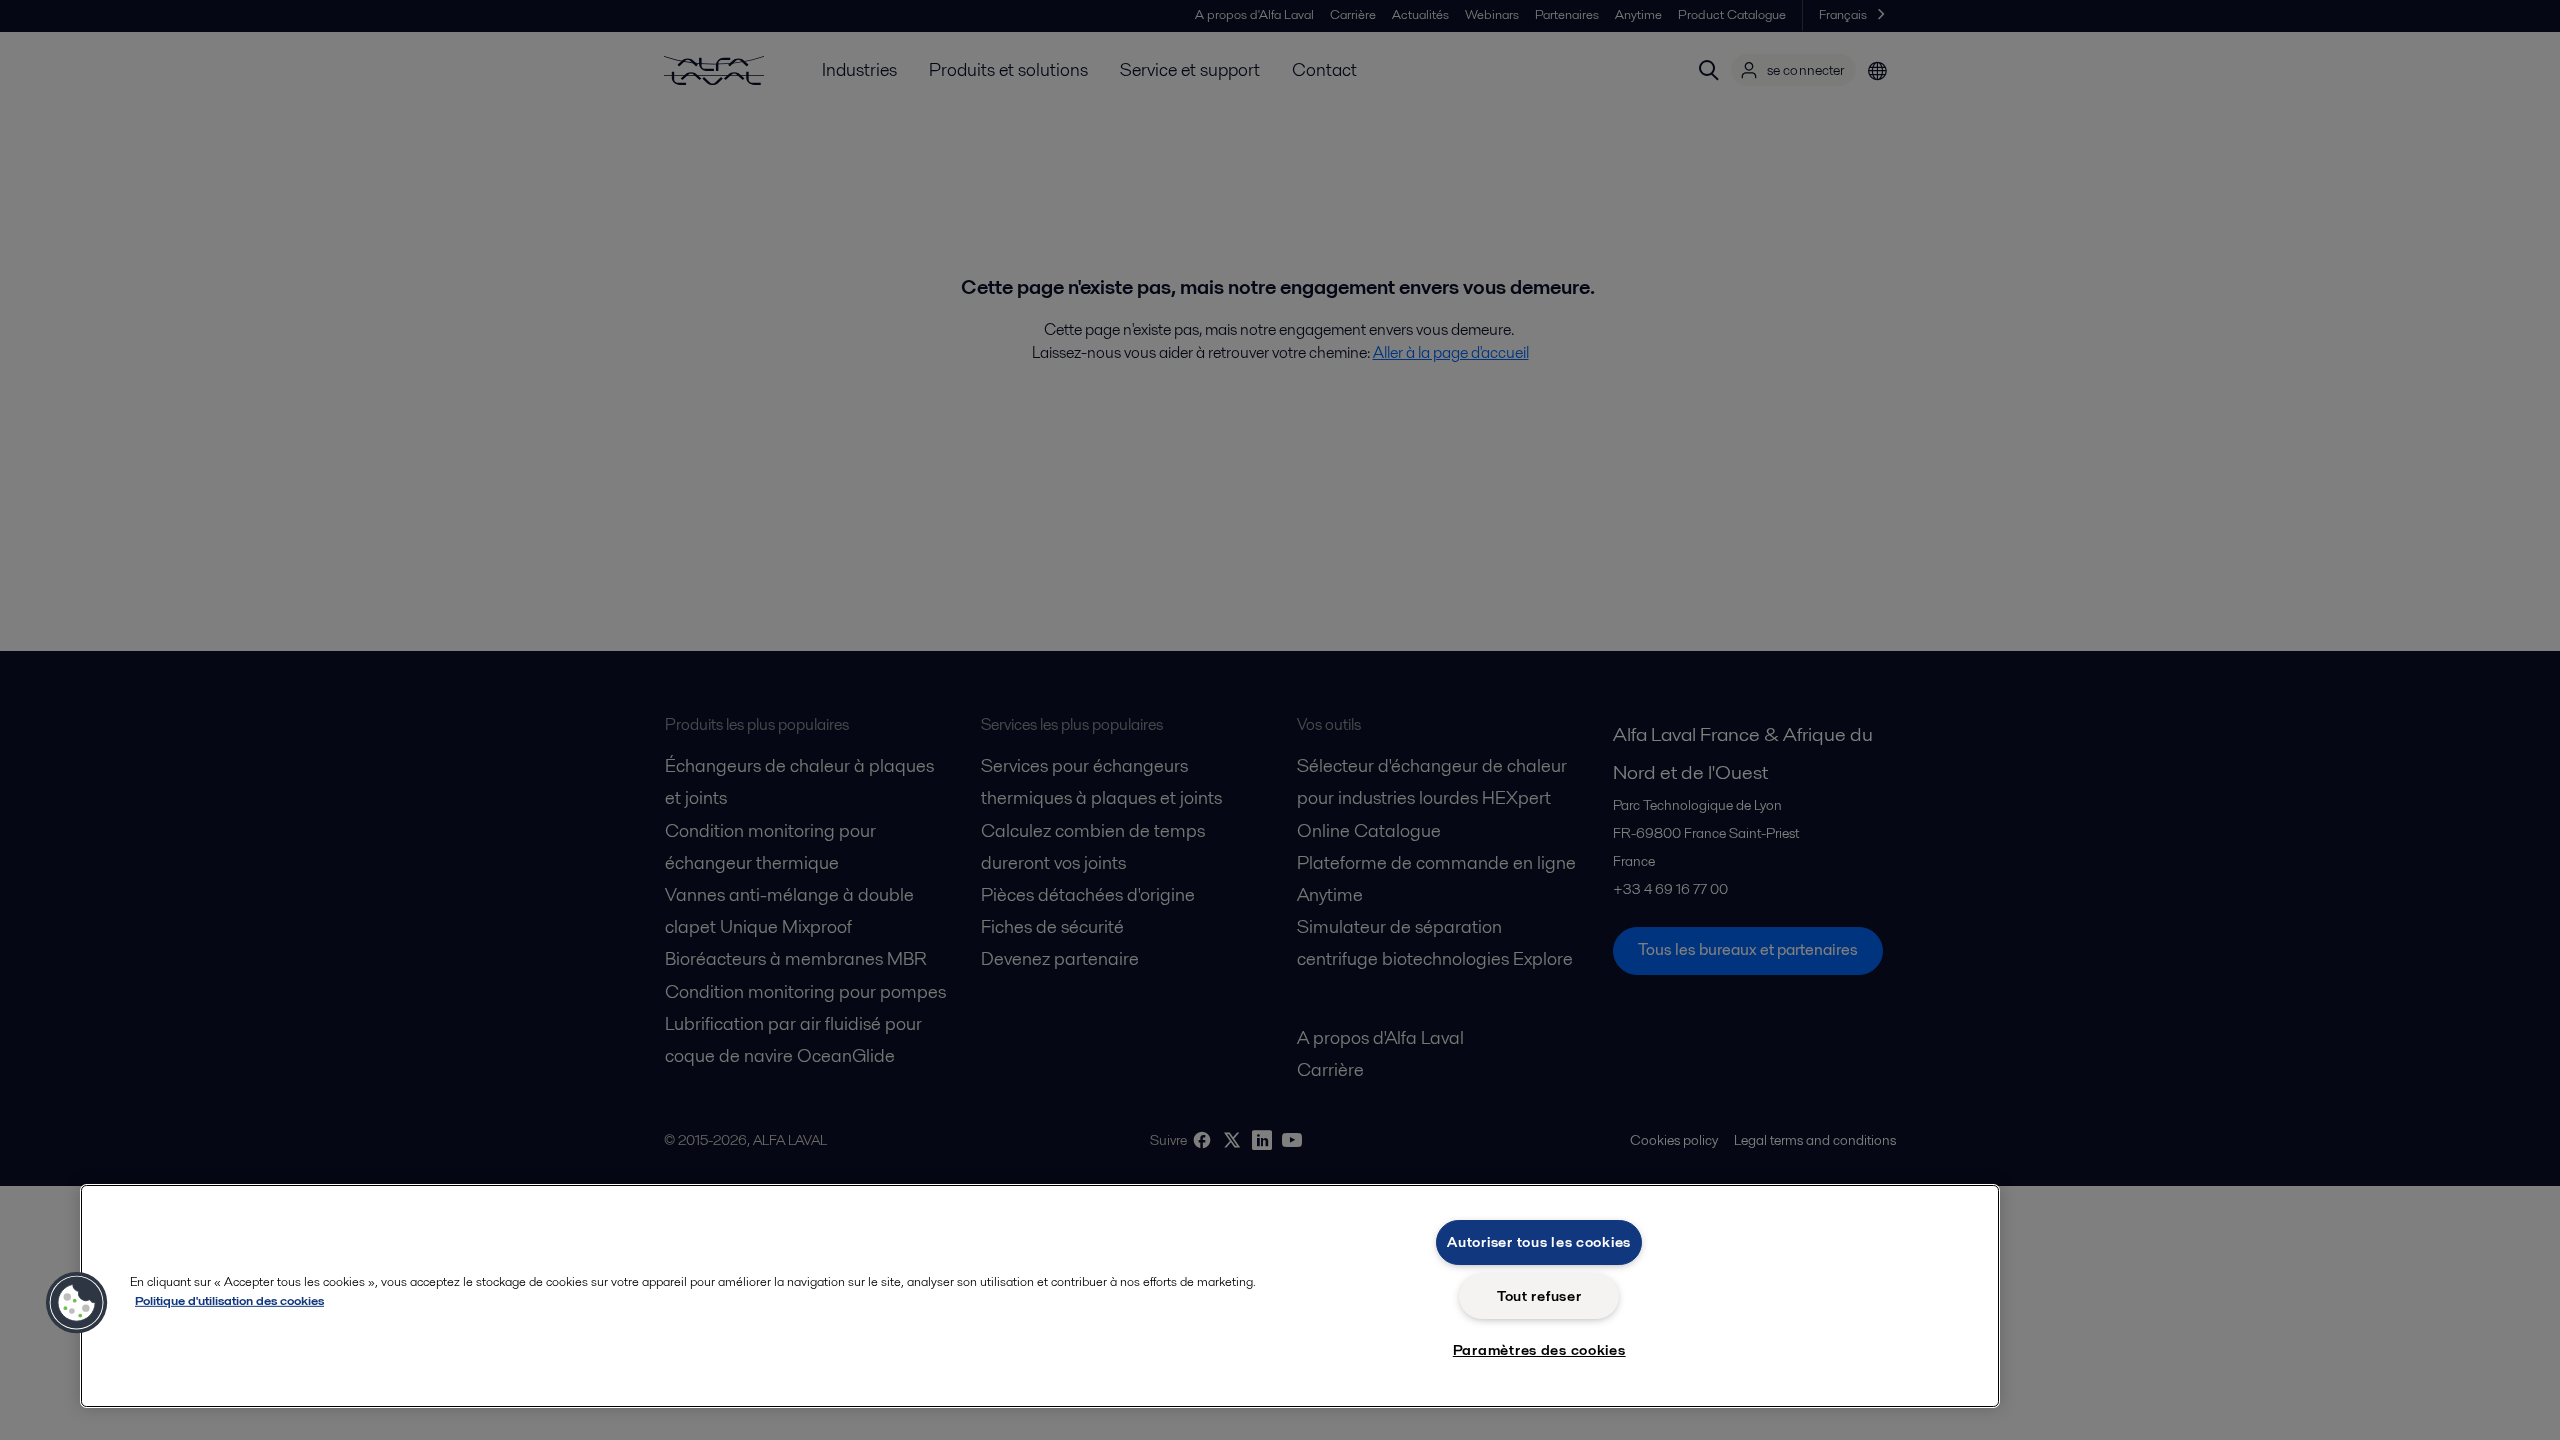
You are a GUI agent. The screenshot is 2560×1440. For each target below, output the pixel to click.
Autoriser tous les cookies (1539, 1242)
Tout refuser (1539, 1296)
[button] (77, 1303)
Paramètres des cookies (1539, 1350)
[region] (1040, 1296)
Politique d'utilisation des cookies (229, 1300)
